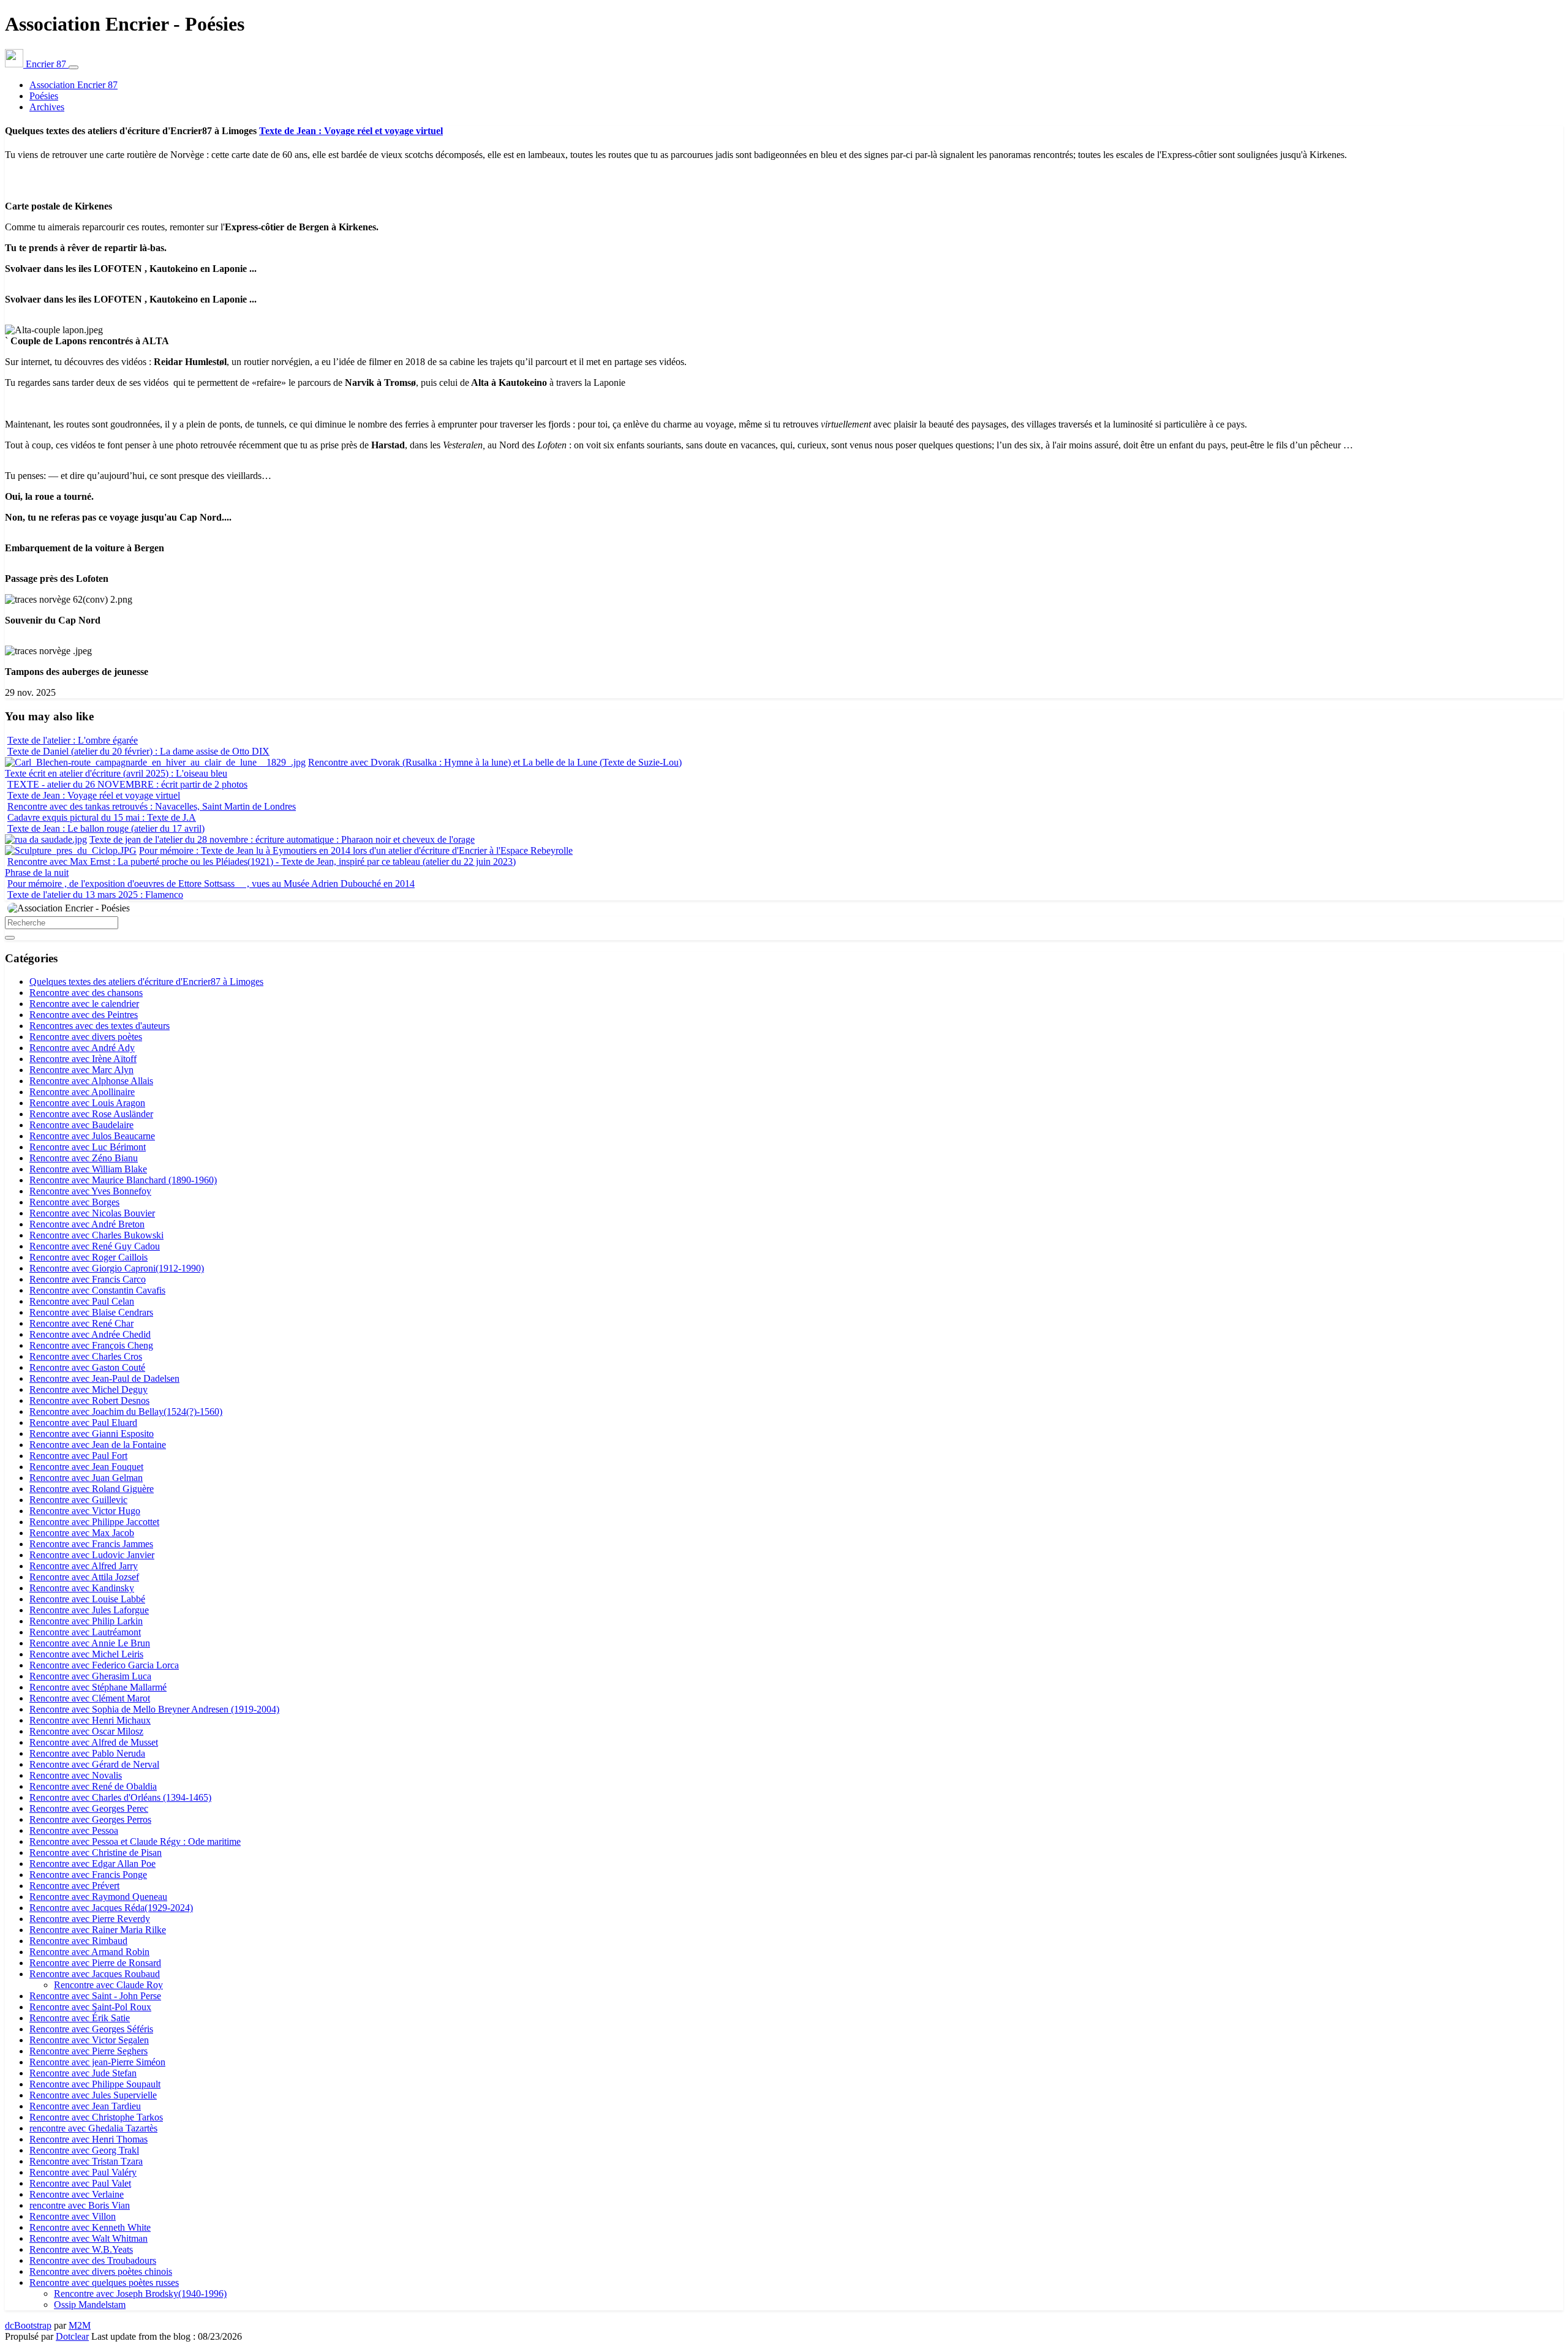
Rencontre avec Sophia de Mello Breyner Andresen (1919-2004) (154, 1709)
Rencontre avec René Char (81, 1323)
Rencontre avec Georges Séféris (91, 2029)
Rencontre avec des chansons (86, 993)
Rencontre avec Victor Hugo (85, 1511)
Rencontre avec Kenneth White (90, 2227)
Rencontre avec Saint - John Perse (95, 1996)
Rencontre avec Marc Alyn (81, 1070)
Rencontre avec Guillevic (78, 1500)
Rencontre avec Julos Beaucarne (92, 1136)
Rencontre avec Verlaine (77, 2194)
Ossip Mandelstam (90, 2305)
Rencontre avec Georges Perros (90, 1819)
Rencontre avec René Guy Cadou (95, 1246)
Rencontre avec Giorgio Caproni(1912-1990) (117, 1268)
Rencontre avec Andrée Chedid (90, 1334)
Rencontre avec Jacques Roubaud (95, 1974)
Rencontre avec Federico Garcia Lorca (104, 1665)
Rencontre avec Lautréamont (85, 1632)
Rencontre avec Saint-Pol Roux (90, 2007)
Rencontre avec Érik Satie (80, 2018)
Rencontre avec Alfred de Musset (94, 1742)
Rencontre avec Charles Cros (86, 1356)
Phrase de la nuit (37, 873)
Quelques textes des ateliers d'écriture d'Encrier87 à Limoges (146, 982)
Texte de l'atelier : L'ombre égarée (73, 740)
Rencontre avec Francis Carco (88, 1279)
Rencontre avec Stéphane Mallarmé (98, 1687)
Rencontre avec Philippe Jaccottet (94, 1522)
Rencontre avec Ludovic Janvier (92, 1555)
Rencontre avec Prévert (74, 1886)
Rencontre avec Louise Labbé (87, 1599)
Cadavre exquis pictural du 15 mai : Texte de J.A (102, 817)
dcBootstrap (28, 2325)
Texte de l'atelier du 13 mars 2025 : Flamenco (95, 895)
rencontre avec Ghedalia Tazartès (93, 2128)
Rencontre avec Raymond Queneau (98, 1897)
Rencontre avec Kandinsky (82, 1588)
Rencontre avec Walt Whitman (89, 2238)
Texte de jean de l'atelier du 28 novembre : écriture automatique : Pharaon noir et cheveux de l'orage (282, 839)
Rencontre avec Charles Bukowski (96, 1235)
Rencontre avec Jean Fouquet (86, 1467)
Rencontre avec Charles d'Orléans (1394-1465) (120, 1797)
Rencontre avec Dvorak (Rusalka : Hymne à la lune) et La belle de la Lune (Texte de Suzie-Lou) (495, 762)
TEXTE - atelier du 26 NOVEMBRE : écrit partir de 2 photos (127, 784)
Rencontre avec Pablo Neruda (87, 1753)
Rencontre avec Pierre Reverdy (90, 1919)
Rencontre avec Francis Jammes (91, 1544)
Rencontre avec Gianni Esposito (92, 1434)
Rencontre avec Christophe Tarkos (96, 2117)
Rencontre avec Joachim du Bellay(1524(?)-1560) (126, 1412)
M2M (80, 2325)
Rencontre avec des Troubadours (93, 2260)
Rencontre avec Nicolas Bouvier (92, 1213)
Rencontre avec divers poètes (86, 1037)
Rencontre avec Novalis (76, 1775)
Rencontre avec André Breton (87, 1224)
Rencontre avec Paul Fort (78, 1456)
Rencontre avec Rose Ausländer (91, 1114)
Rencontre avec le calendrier (84, 1004)
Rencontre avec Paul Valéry (83, 2172)
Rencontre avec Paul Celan (82, 1301)
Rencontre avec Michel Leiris (86, 1654)
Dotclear (72, 2336)
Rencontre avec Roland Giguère (92, 1489)
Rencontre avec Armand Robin (89, 1952)
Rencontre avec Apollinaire (82, 1092)
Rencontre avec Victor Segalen (89, 2040)
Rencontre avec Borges (74, 1202)
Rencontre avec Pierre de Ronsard (95, 1963)
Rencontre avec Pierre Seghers (89, 2051)
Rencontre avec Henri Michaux (90, 1720)
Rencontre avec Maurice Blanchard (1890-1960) (123, 1180)
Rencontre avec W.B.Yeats (81, 2249)
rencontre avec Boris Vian (80, 2205)
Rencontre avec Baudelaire (81, 1125)
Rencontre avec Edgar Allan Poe (92, 1864)
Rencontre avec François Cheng (91, 1345)
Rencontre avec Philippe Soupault (95, 2084)
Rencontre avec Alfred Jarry (84, 1566)
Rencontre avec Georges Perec (89, 1808)
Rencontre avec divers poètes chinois (101, 2271)
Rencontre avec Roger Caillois (89, 1257)
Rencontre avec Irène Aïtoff (83, 1059)
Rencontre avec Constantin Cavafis (97, 1290)
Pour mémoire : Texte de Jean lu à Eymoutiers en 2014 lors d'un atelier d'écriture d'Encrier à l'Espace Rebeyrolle (356, 850)
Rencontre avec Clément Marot (90, 1698)
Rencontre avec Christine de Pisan (96, 1853)
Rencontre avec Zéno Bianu (84, 1158)
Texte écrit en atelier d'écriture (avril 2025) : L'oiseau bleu (116, 773)
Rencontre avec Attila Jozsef (84, 1577)
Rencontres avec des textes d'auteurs (100, 1026)
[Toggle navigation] (73, 67)
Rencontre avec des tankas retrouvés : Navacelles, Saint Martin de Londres (152, 806)
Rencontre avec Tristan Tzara (86, 2161)
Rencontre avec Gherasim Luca (90, 1676)
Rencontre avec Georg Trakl (84, 2150)
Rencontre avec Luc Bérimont (88, 1147)
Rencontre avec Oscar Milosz (86, 1731)
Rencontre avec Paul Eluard (83, 1423)
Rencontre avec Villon (73, 2216)
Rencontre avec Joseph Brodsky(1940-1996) (140, 2294)
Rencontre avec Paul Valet (80, 2183)
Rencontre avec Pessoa (74, 1830)
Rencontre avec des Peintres (84, 1015)
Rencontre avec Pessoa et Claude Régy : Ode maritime (135, 1841)
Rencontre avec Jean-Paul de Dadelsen (104, 1378)
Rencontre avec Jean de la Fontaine (98, 1445)
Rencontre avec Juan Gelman (86, 1478)
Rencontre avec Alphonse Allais (91, 1081)
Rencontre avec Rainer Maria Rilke (98, 1930)
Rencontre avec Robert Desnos (89, 1400)
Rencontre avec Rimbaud (78, 1941)
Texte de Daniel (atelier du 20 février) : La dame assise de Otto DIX (138, 751)
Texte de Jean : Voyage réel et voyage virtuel (351, 131)
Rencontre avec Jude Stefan (83, 2073)
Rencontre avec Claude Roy (108, 1985)
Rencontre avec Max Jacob (82, 1533)
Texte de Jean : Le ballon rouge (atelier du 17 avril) (106, 828)
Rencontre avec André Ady (82, 1048)
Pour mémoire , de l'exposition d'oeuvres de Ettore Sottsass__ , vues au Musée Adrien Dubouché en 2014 (211, 884)
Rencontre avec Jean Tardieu (85, 2106)
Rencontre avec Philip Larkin (86, 1621)
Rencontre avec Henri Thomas (89, 2139)
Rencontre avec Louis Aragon (87, 1103)
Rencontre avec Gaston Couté (87, 1367)
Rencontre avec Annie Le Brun (90, 1643)
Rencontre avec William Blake (88, 1169)
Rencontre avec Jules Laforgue (89, 1610)
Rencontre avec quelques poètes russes (104, 2282)
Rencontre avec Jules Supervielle (93, 2095)
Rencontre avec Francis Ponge (88, 1875)
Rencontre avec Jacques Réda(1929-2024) (111, 1908)
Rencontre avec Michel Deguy (89, 1389)
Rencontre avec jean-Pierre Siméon (97, 2062)
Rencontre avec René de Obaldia (93, 1786)
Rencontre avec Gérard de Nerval (94, 1764)
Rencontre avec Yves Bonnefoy (90, 1191)
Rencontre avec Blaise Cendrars (91, 1312)
